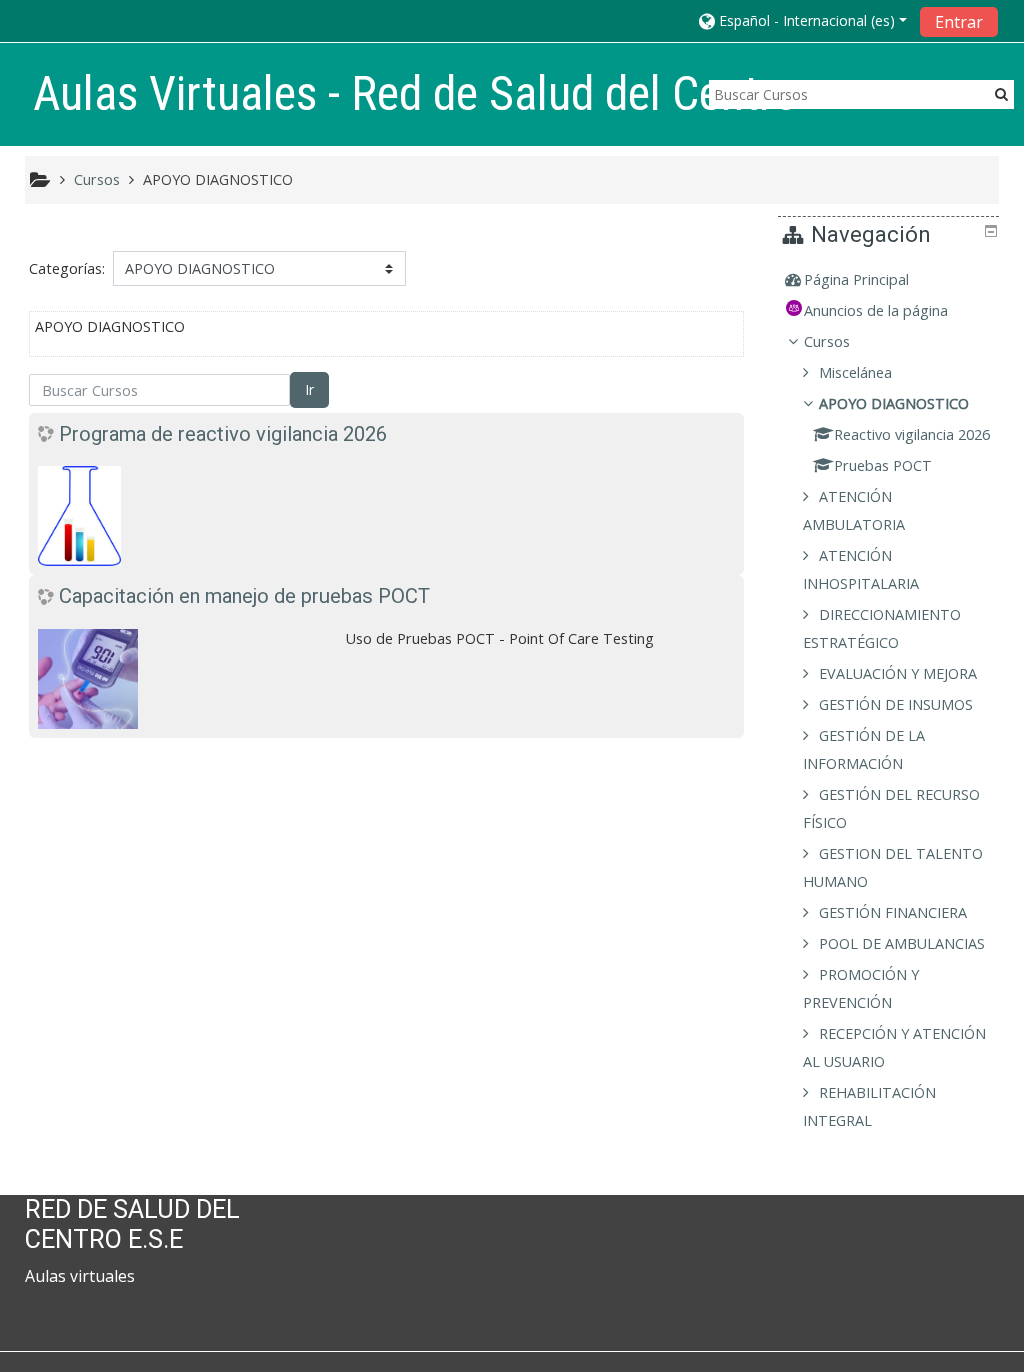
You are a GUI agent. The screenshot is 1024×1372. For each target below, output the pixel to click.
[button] (803, 20)
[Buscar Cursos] (1001, 93)
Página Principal (856, 279)
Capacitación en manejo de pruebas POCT (244, 596)
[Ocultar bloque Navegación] (991, 231)
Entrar (959, 22)
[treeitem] (891, 280)
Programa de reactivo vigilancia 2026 (223, 434)
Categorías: (67, 268)
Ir (309, 389)
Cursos (827, 341)
